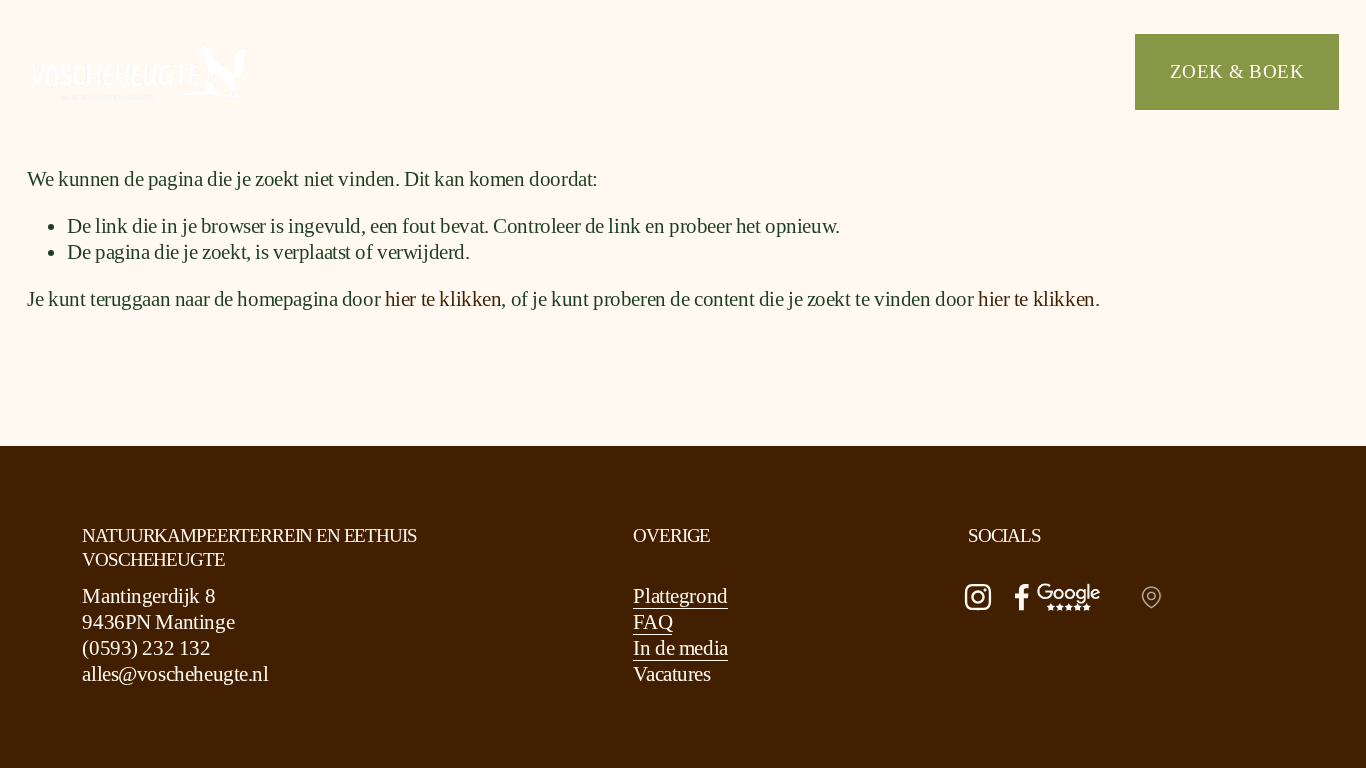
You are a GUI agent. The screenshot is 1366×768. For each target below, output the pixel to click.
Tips (1076, 71)
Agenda (969, 71)
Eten (737, 71)
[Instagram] (978, 597)
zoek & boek (1237, 71)
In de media (680, 648)
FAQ (652, 622)
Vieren (844, 71)
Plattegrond (680, 596)
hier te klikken (443, 299)
